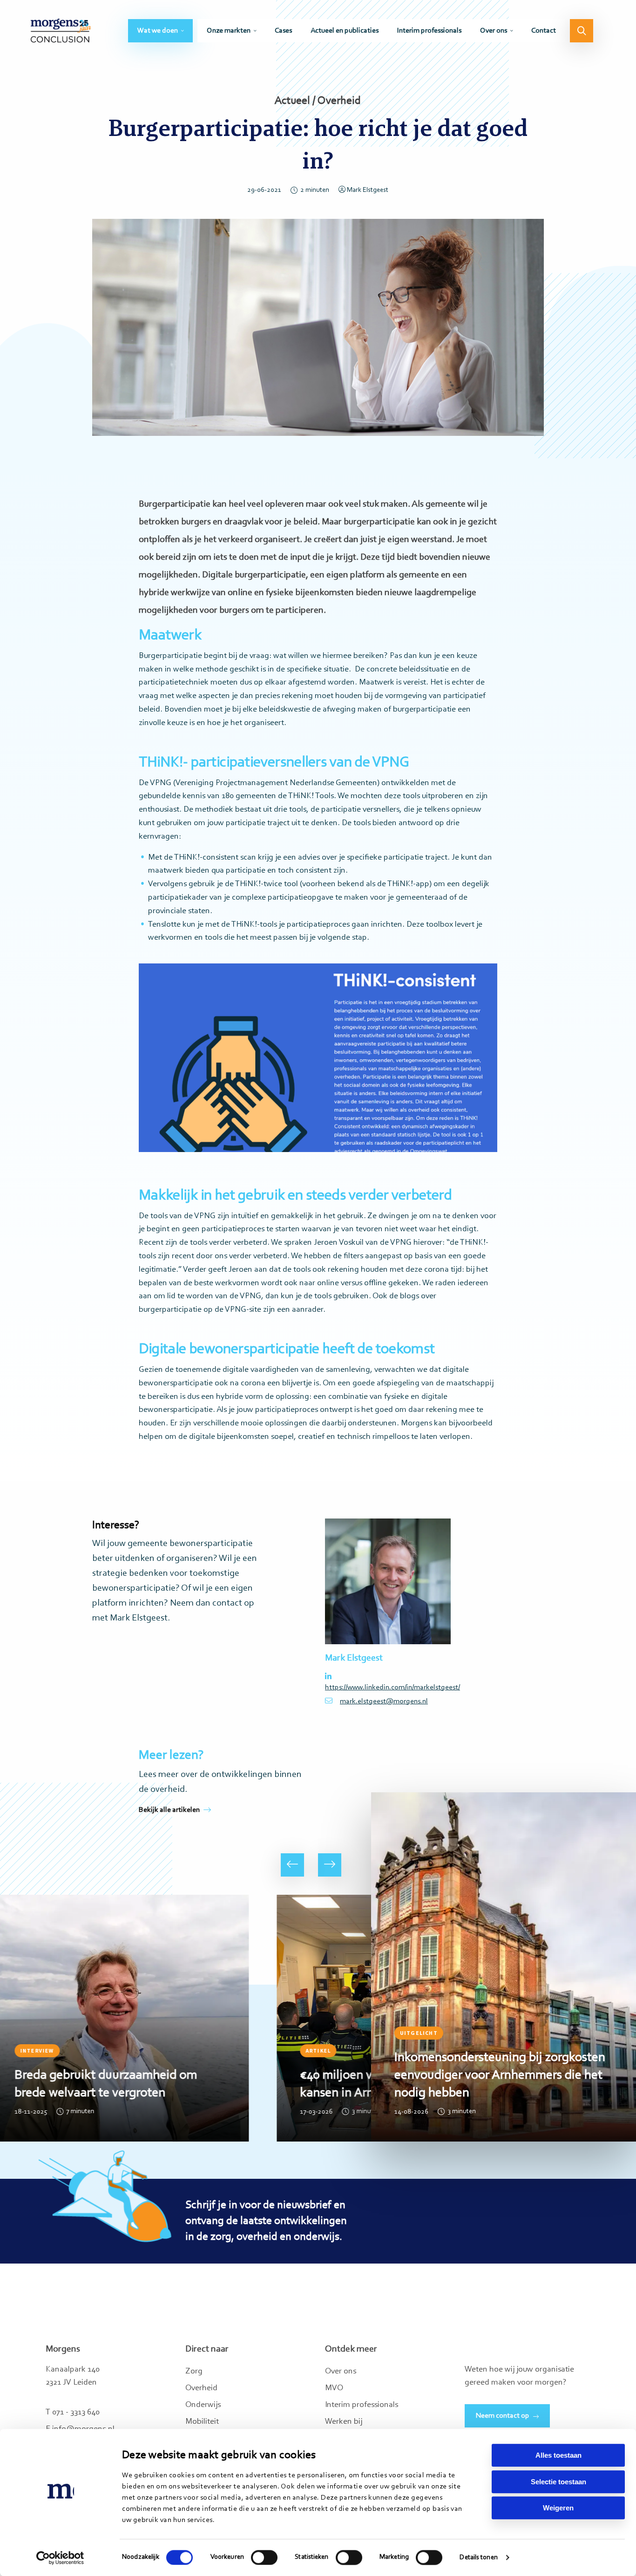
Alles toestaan (558, 2455)
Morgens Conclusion (61, 31)
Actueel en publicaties (345, 31)
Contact (544, 31)
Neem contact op (503, 2416)
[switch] (264, 2557)
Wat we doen (158, 31)
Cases (283, 31)
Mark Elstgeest (368, 190)
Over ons (494, 31)
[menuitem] (160, 31)
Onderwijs (203, 2405)
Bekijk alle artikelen (169, 1810)
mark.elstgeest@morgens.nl (384, 1702)
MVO (334, 2388)
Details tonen (478, 2558)
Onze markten (229, 31)
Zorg (194, 2372)
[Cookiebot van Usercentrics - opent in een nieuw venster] (60, 2558)
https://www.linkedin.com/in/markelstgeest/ (388, 1688)
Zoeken (582, 31)
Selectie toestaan (558, 2482)
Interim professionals (429, 31)
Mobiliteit (202, 2422)
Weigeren (558, 2508)
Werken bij (344, 2422)
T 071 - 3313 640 (73, 2413)
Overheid (201, 2388)
